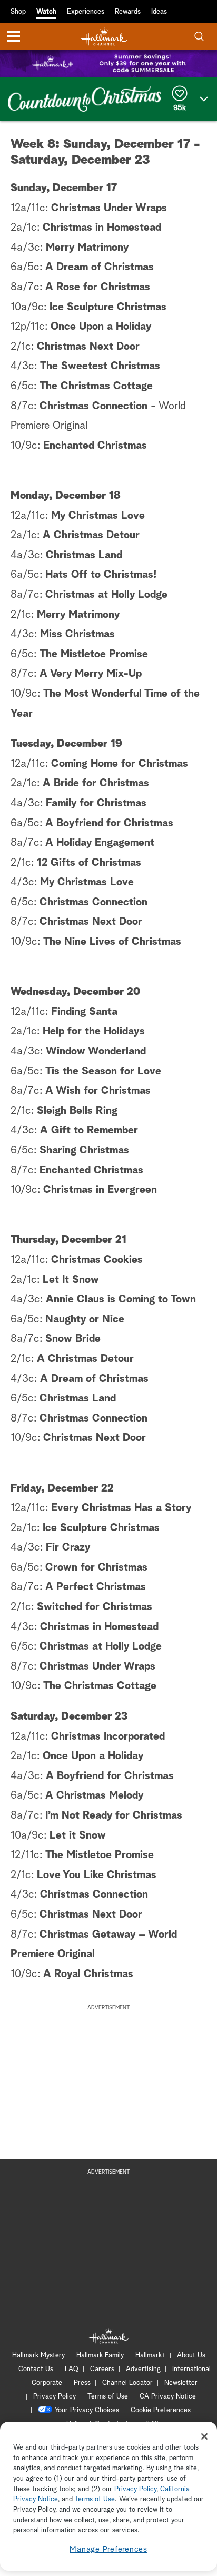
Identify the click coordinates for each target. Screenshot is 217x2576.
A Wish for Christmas (98, 1091)
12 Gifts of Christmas (89, 863)
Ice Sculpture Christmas (108, 307)
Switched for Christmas (95, 1607)
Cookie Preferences (161, 2410)
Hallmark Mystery (38, 2356)
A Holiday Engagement (100, 843)
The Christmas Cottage (96, 386)
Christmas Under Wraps (109, 208)
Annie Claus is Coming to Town (121, 1299)
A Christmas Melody (95, 1795)
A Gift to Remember (89, 1130)
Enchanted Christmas (95, 446)
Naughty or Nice (85, 1319)
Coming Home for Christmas (120, 764)
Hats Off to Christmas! (101, 575)
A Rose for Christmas (98, 287)
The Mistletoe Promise (94, 654)
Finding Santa (84, 1012)
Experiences (86, 12)
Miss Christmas (77, 634)
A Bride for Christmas (96, 783)
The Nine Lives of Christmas (112, 942)
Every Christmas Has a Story (121, 1508)
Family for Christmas (96, 803)
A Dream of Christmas (100, 267)
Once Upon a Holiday (101, 327)
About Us (191, 2356)
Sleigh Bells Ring (77, 1111)
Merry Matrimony (87, 248)
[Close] (204, 2436)
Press (82, 2383)
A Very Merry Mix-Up (91, 674)
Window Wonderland (96, 1051)
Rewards (128, 12)
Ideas (159, 12)
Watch (46, 12)
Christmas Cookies (97, 1260)
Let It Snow (71, 1280)
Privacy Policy (55, 2397)
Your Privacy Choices (87, 2410)
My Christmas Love (98, 516)
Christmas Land (84, 555)
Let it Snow (78, 1835)
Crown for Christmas (96, 1567)
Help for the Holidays (94, 1031)
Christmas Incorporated (108, 1736)
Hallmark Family (100, 2356)
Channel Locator (127, 2383)
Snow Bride (73, 1339)
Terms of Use (108, 2397)
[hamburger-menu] (14, 36)
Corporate (47, 2383)
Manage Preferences (108, 2549)
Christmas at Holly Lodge (106, 595)
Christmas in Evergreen (100, 1190)
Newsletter (181, 2383)
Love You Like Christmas (97, 1875)
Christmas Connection (93, 406)
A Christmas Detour (91, 535)
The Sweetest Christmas (100, 366)
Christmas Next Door (88, 347)
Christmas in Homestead (102, 228)
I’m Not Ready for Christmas (114, 1815)
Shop (18, 12)
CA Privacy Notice (168, 2397)
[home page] (104, 37)
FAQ (72, 2369)
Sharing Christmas (84, 1150)
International (191, 2369)
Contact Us (36, 2369)
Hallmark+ (150, 2356)
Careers (102, 2369)
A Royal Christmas (88, 1974)
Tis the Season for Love (103, 1071)
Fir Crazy (68, 1547)
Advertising (143, 2369)
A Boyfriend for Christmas (109, 823)
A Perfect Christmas (96, 1587)
